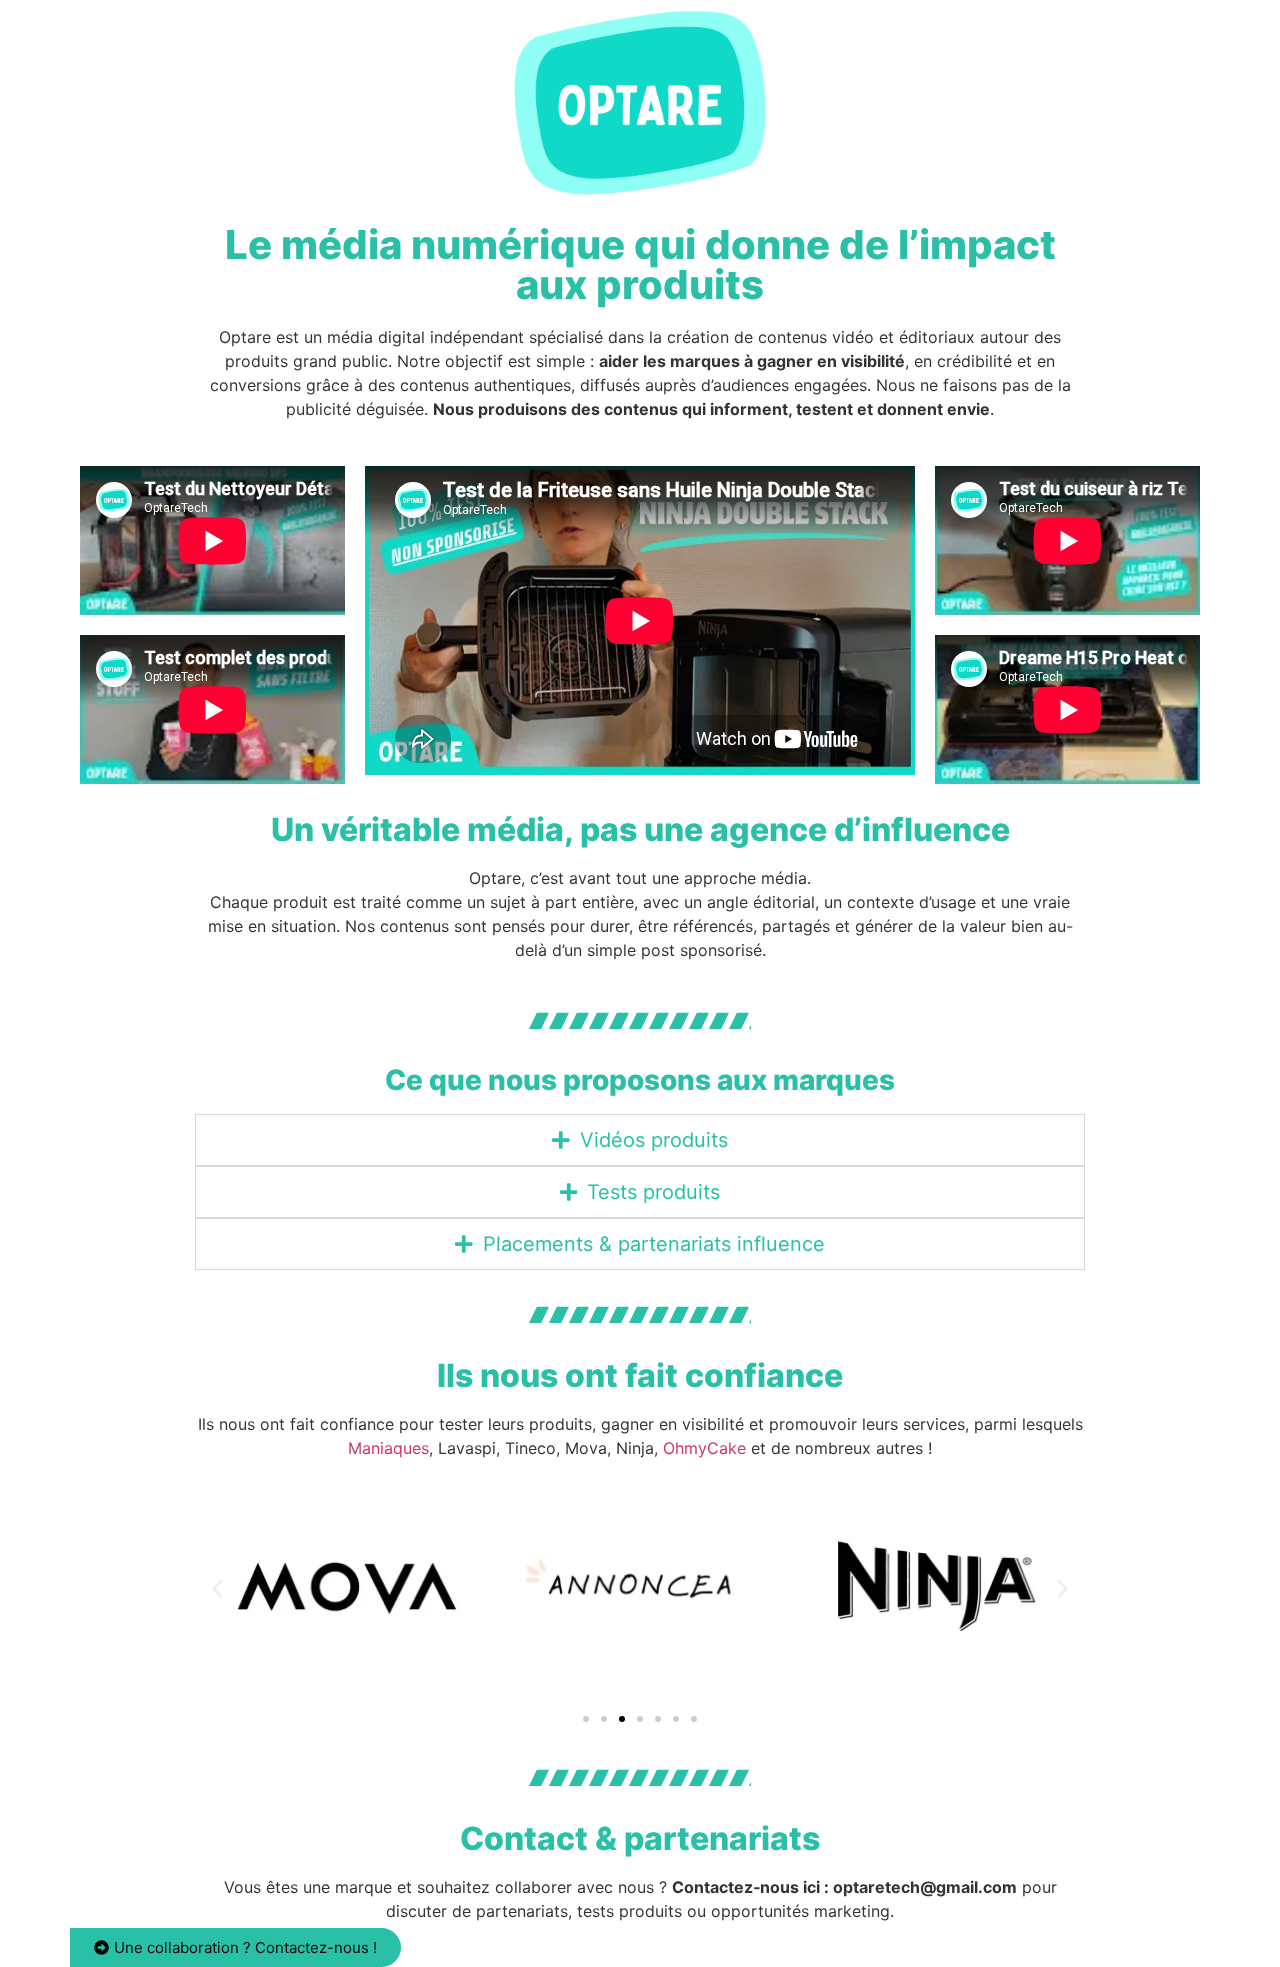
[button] (217, 1588)
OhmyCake (704, 1448)
